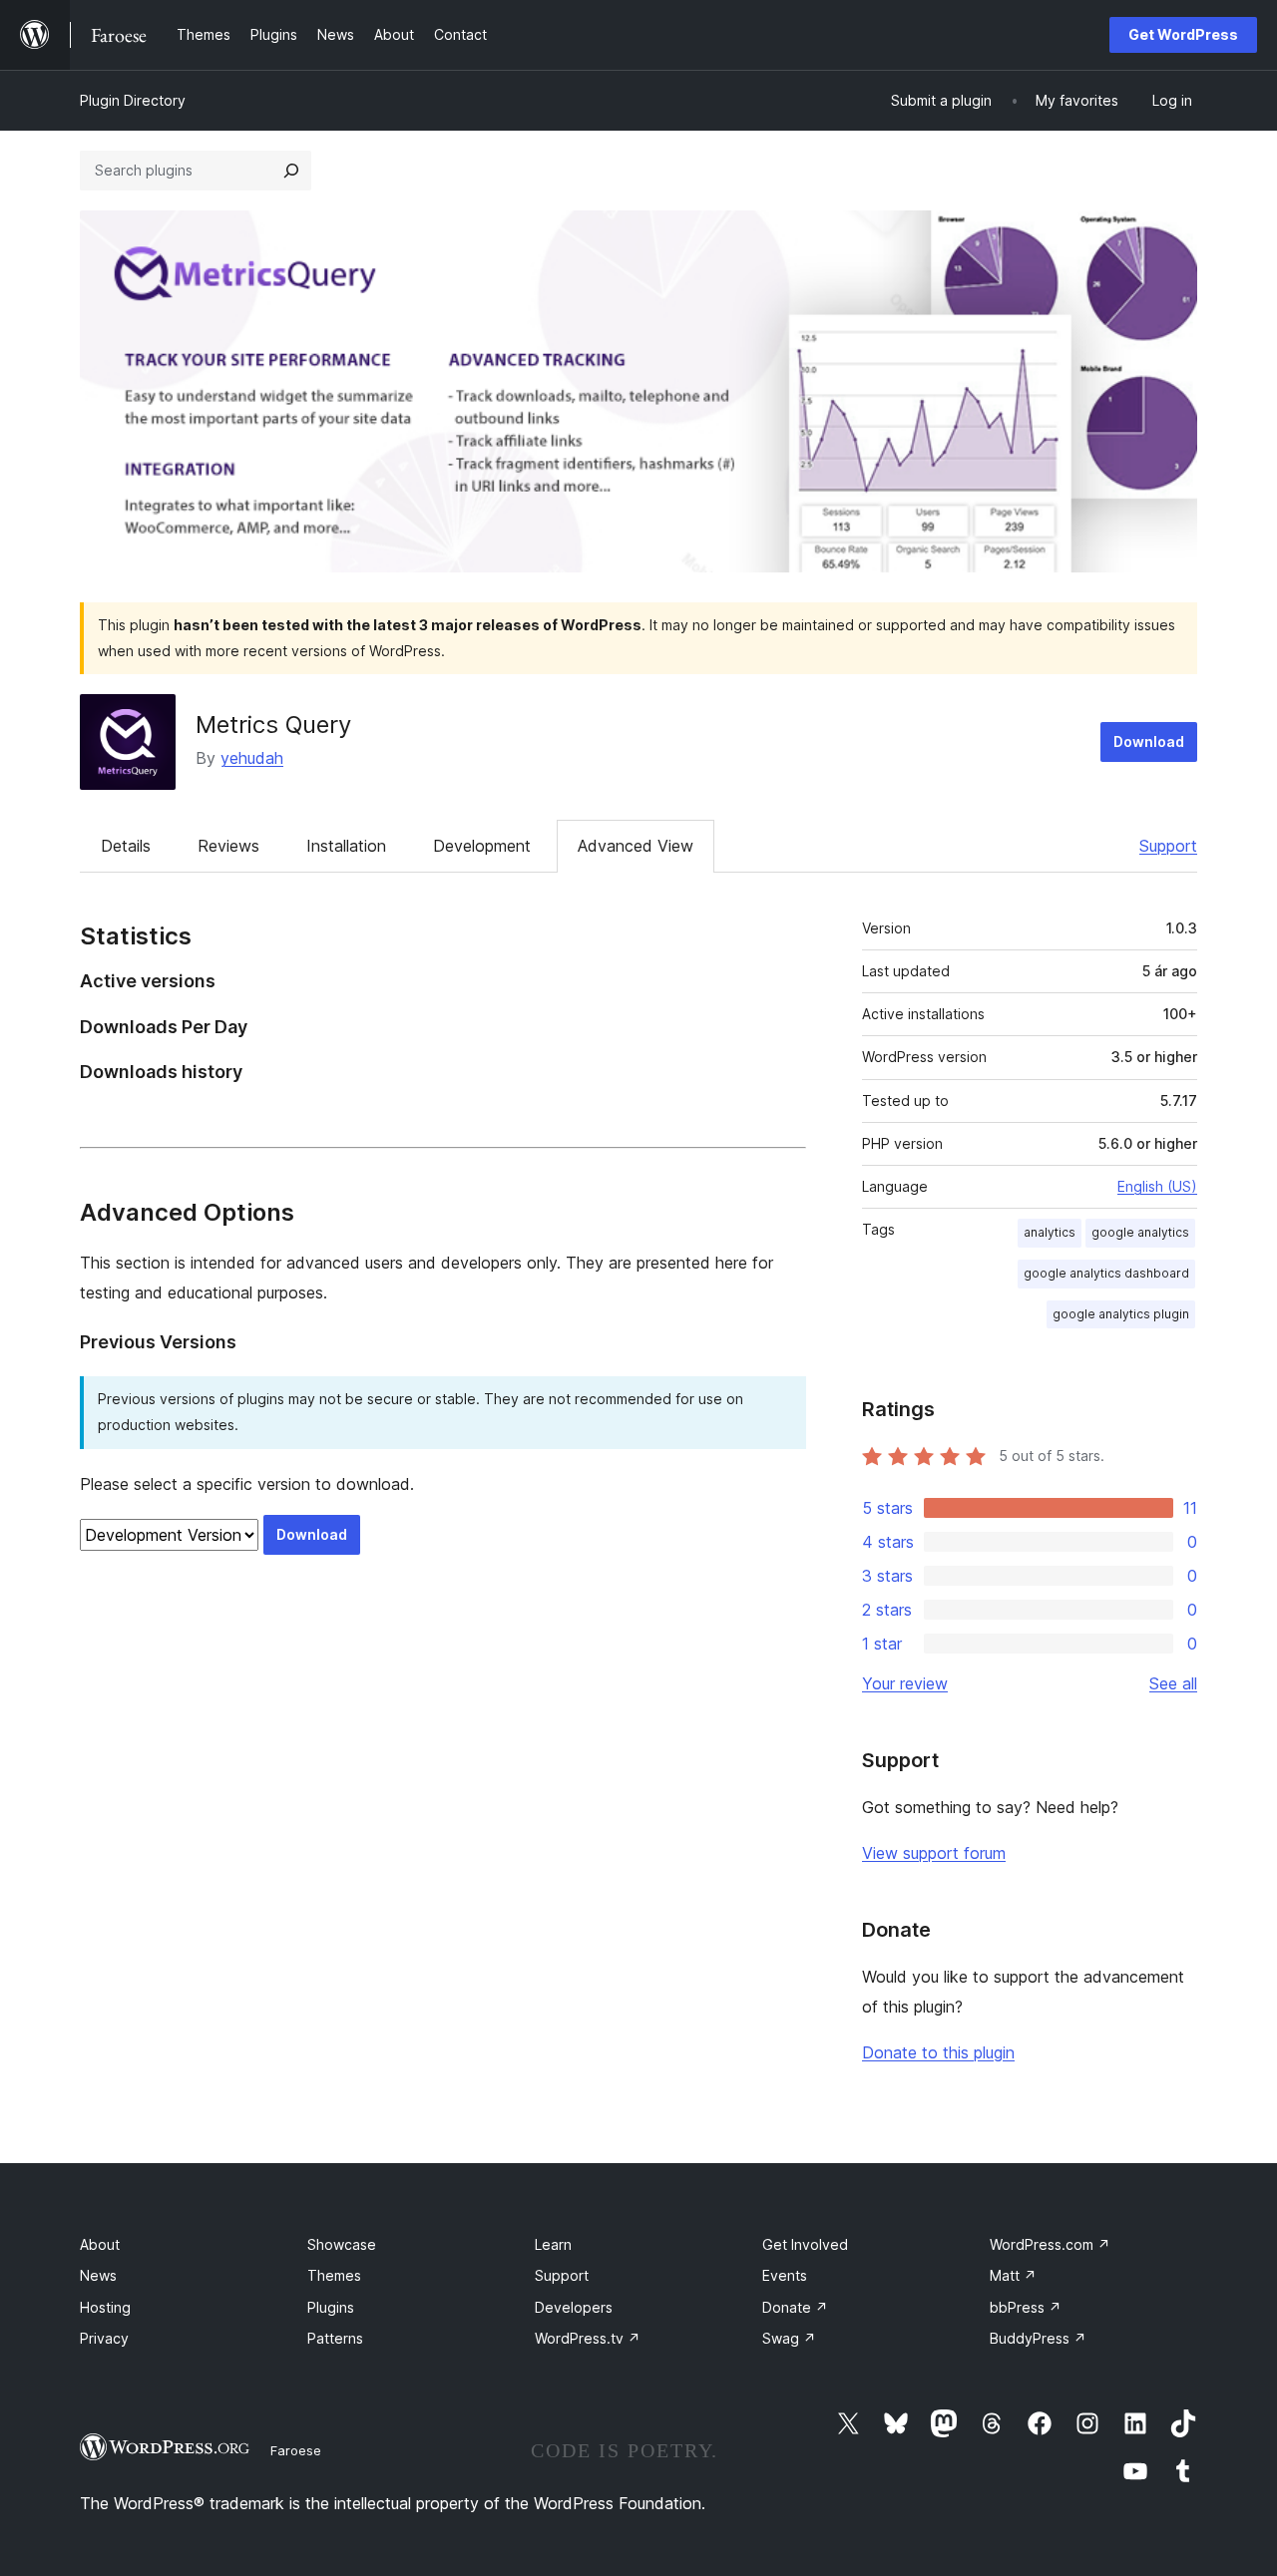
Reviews (228, 846)
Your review (905, 1683)
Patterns (335, 2338)
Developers (574, 2307)
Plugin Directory (133, 100)
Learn (553, 2244)
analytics (1050, 1232)
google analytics (1140, 1232)
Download (1149, 741)
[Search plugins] (291, 171)
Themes (334, 2275)
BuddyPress (1038, 2338)
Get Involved (805, 2244)
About (100, 2244)
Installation (346, 846)
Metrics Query (273, 725)
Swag (789, 2338)
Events (785, 2275)
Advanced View (636, 846)
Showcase (342, 2244)
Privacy (104, 2338)
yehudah (252, 758)
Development (482, 846)
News (98, 2275)
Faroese (296, 2450)
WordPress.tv (588, 2338)
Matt (1013, 2275)
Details (126, 846)
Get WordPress (1183, 34)
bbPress (1026, 2307)
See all (1173, 1683)
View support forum (934, 1853)
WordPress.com (1050, 2244)
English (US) (1157, 1186)
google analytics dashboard (1106, 1273)
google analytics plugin (1121, 1314)
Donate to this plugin (938, 2052)
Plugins (331, 2307)
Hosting (105, 2307)
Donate (795, 2307)
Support (1168, 846)
